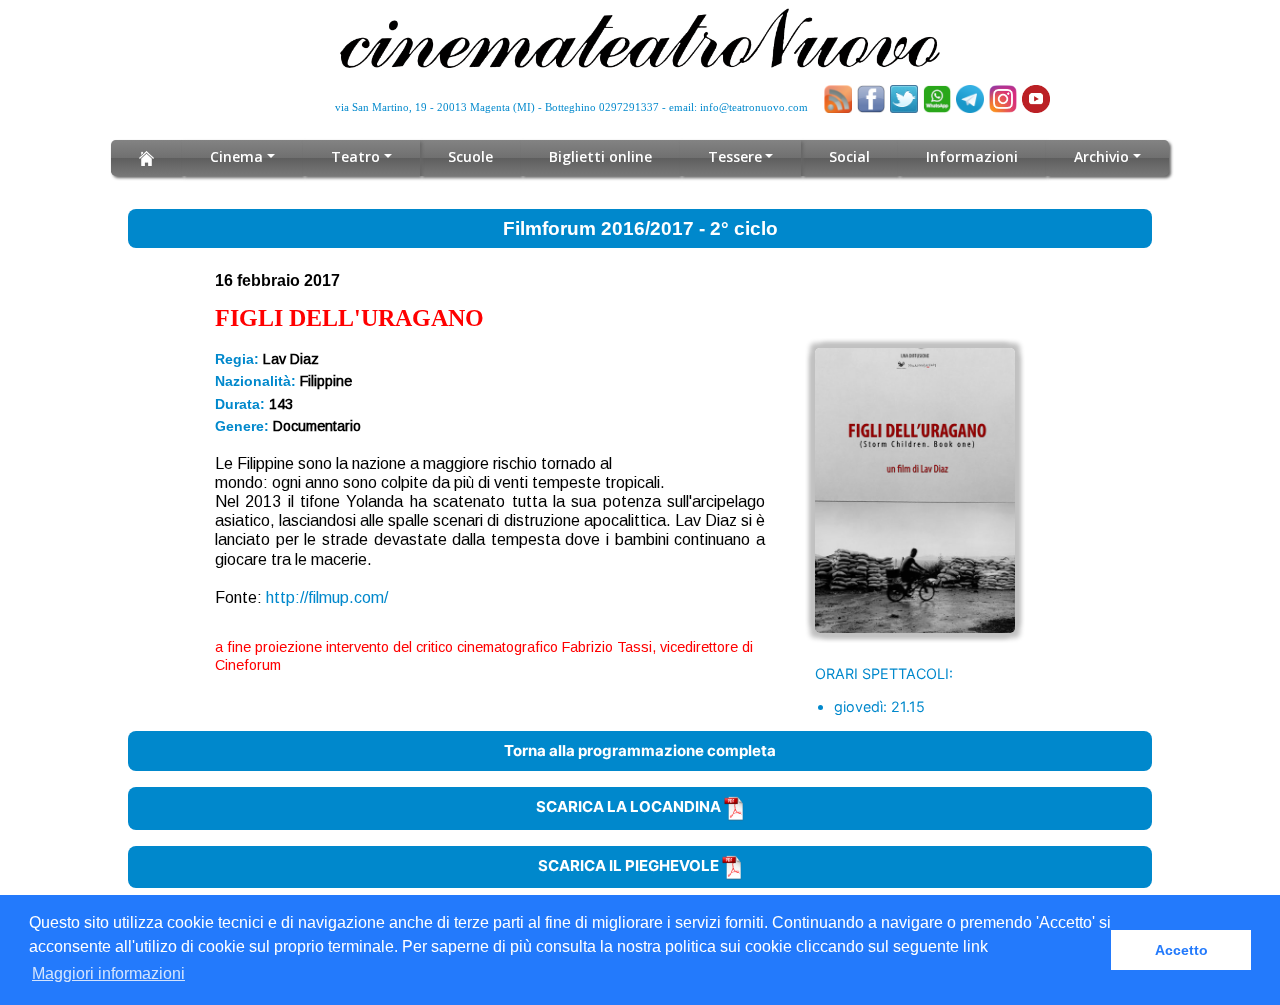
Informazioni (972, 156)
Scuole (470, 156)
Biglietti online (600, 156)
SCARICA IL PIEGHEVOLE (630, 865)
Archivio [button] (1101, 156)
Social (849, 156)
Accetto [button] (1181, 950)
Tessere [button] (735, 156)
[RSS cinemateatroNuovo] (838, 99)
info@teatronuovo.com (754, 107)
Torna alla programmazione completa (640, 750)
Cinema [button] (236, 156)
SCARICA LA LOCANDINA (630, 806)
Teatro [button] (355, 156)
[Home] (146, 158)
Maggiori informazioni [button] (108, 973)
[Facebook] (871, 99)
